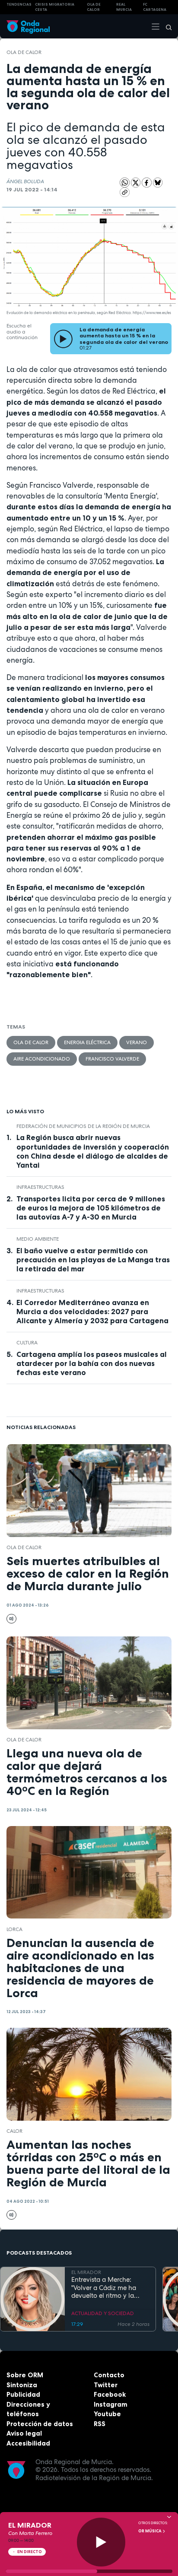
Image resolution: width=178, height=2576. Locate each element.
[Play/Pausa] (101, 2542)
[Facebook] (147, 182)
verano (137, 1042)
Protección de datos (40, 2424)
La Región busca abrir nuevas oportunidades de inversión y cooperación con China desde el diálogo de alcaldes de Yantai (93, 1151)
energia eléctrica (87, 1042)
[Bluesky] (158, 182)
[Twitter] (137, 182)
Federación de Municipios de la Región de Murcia (83, 1126)
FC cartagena (155, 7)
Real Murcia (124, 7)
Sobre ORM (25, 2375)
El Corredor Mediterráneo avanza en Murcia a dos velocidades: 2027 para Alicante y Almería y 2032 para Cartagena (92, 1312)
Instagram (111, 2404)
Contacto (109, 2375)
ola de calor (94, 7)
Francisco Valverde (112, 1059)
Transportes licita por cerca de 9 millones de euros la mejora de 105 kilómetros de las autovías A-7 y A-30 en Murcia (91, 1208)
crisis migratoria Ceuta (55, 7)
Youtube (107, 2414)
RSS (100, 2424)
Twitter (106, 2385)
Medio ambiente (38, 1239)
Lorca (14, 1929)
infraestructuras (40, 1187)
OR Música (150, 2531)
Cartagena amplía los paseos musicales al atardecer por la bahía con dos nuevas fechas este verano (92, 1363)
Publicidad (23, 2394)
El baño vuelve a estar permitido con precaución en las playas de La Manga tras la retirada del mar (93, 1260)
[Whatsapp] (125, 183)
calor (14, 2131)
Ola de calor (24, 52)
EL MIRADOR (86, 2272)
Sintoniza (22, 2385)
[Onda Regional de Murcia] (28, 26)
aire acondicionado (42, 1059)
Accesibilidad (28, 2443)
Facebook (110, 2394)
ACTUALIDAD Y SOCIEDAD (103, 2313)
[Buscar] (166, 26)
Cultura (27, 1343)
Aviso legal (24, 2433)
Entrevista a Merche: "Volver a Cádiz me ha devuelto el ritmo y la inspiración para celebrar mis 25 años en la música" (109, 2288)
